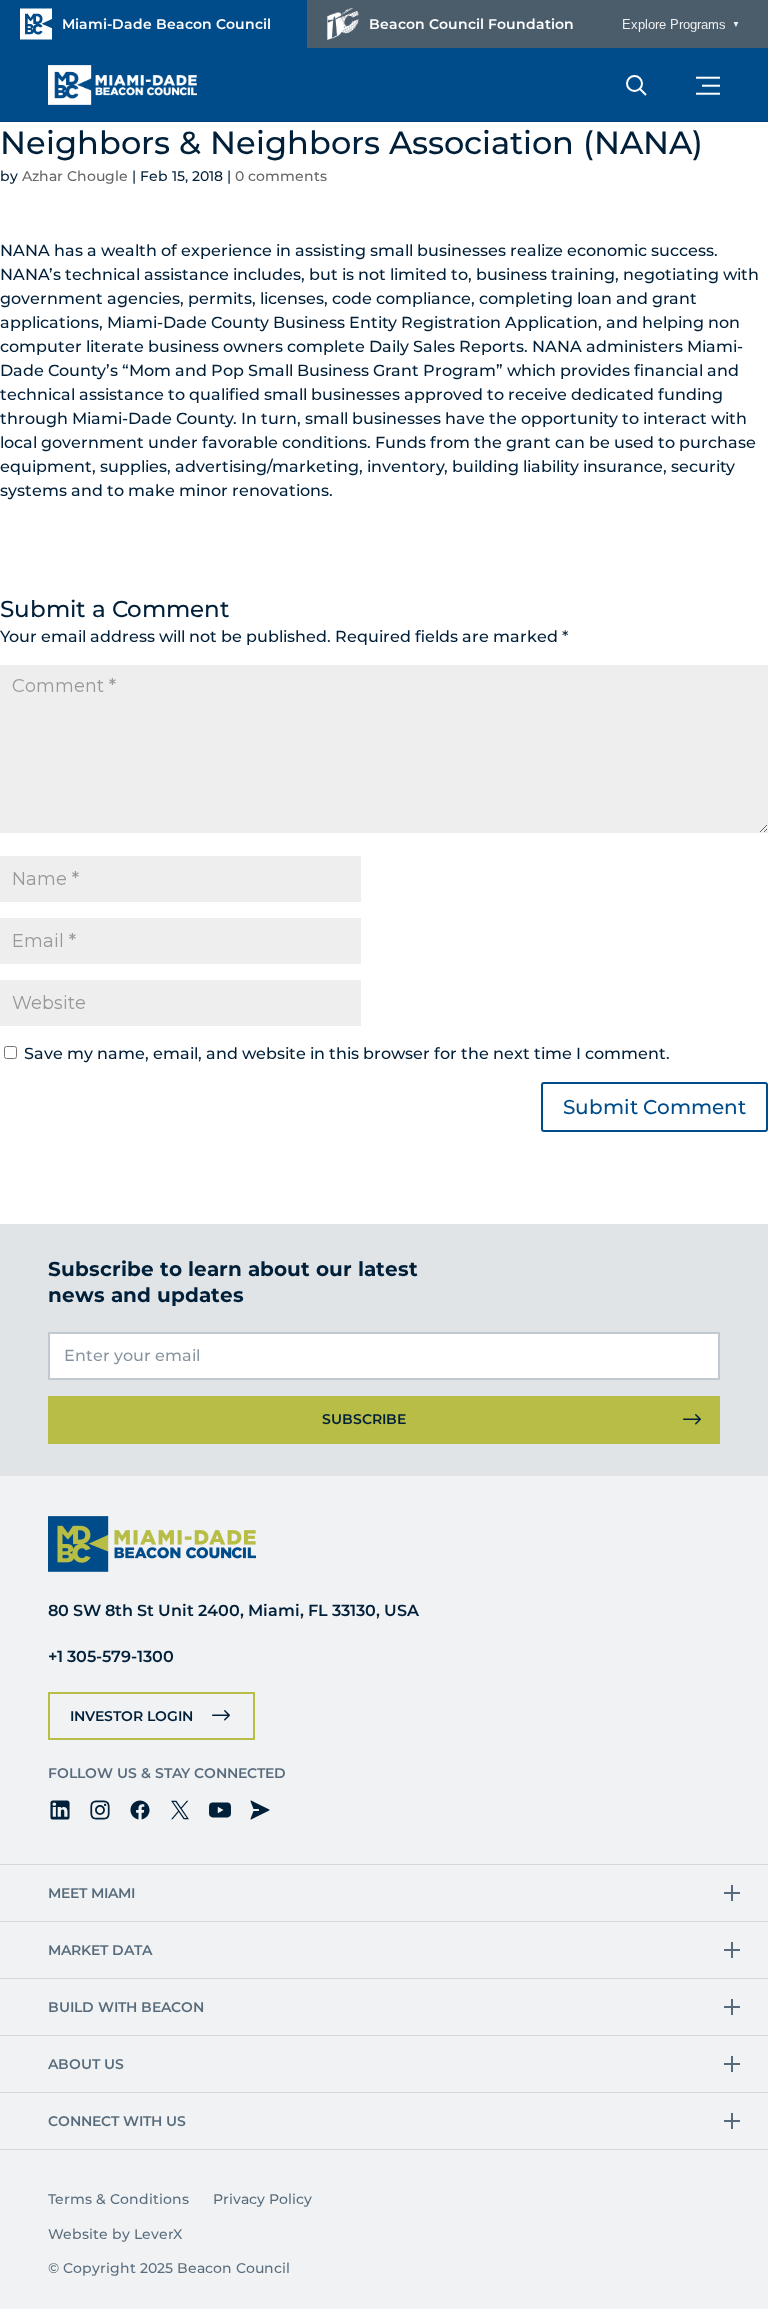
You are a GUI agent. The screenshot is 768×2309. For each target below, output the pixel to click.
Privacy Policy (262, 2199)
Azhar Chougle (75, 176)
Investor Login (131, 1716)
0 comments (281, 176)
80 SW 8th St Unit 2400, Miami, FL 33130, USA (233, 1610)
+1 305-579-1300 (111, 1656)
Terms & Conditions (118, 2199)
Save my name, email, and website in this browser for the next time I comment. (347, 1053)
